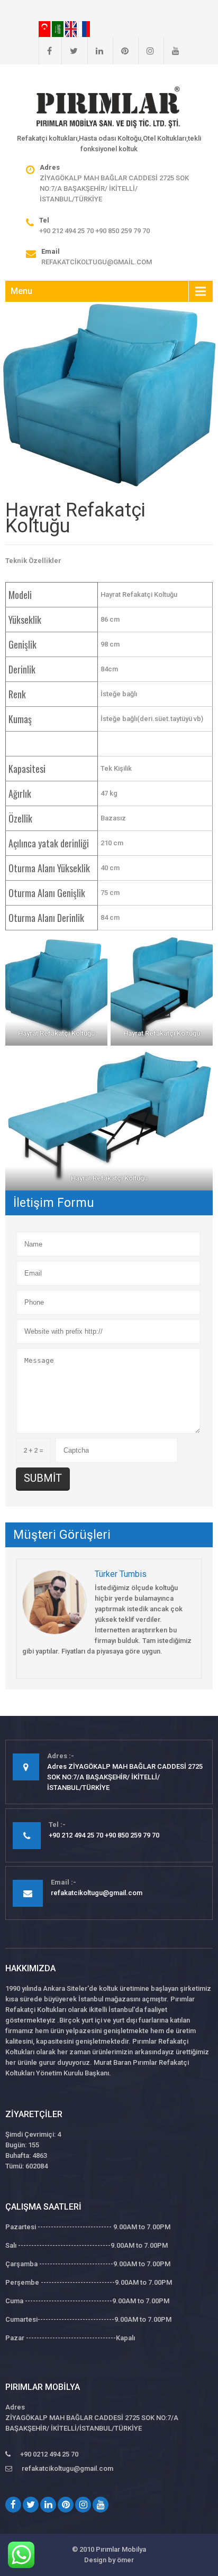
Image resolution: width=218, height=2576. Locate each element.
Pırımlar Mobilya (121, 2549)
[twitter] (70, 51)
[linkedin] (95, 51)
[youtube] (171, 51)
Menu (21, 291)
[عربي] (58, 29)
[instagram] (146, 51)
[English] (72, 29)
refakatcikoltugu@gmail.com (97, 262)
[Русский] (84, 29)
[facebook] (45, 51)
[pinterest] (121, 51)
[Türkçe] (45, 29)
